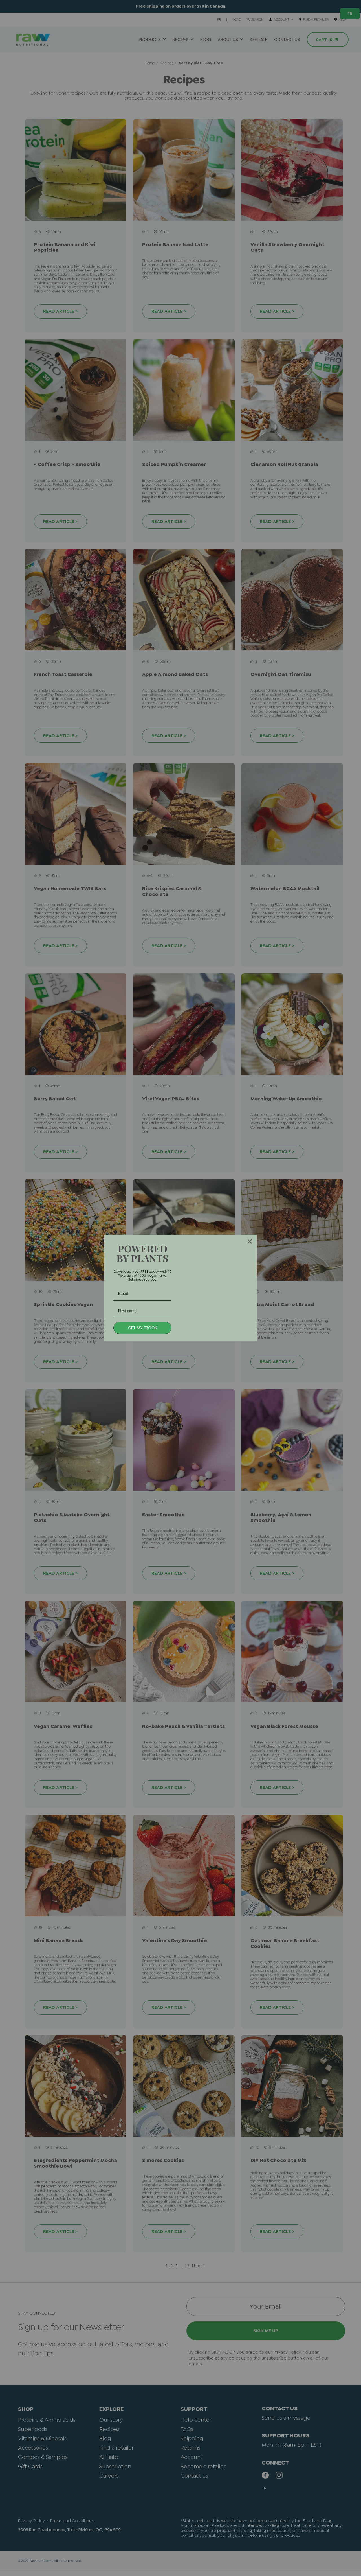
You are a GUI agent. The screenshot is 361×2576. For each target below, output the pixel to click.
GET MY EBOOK (143, 1328)
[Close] (250, 1241)
